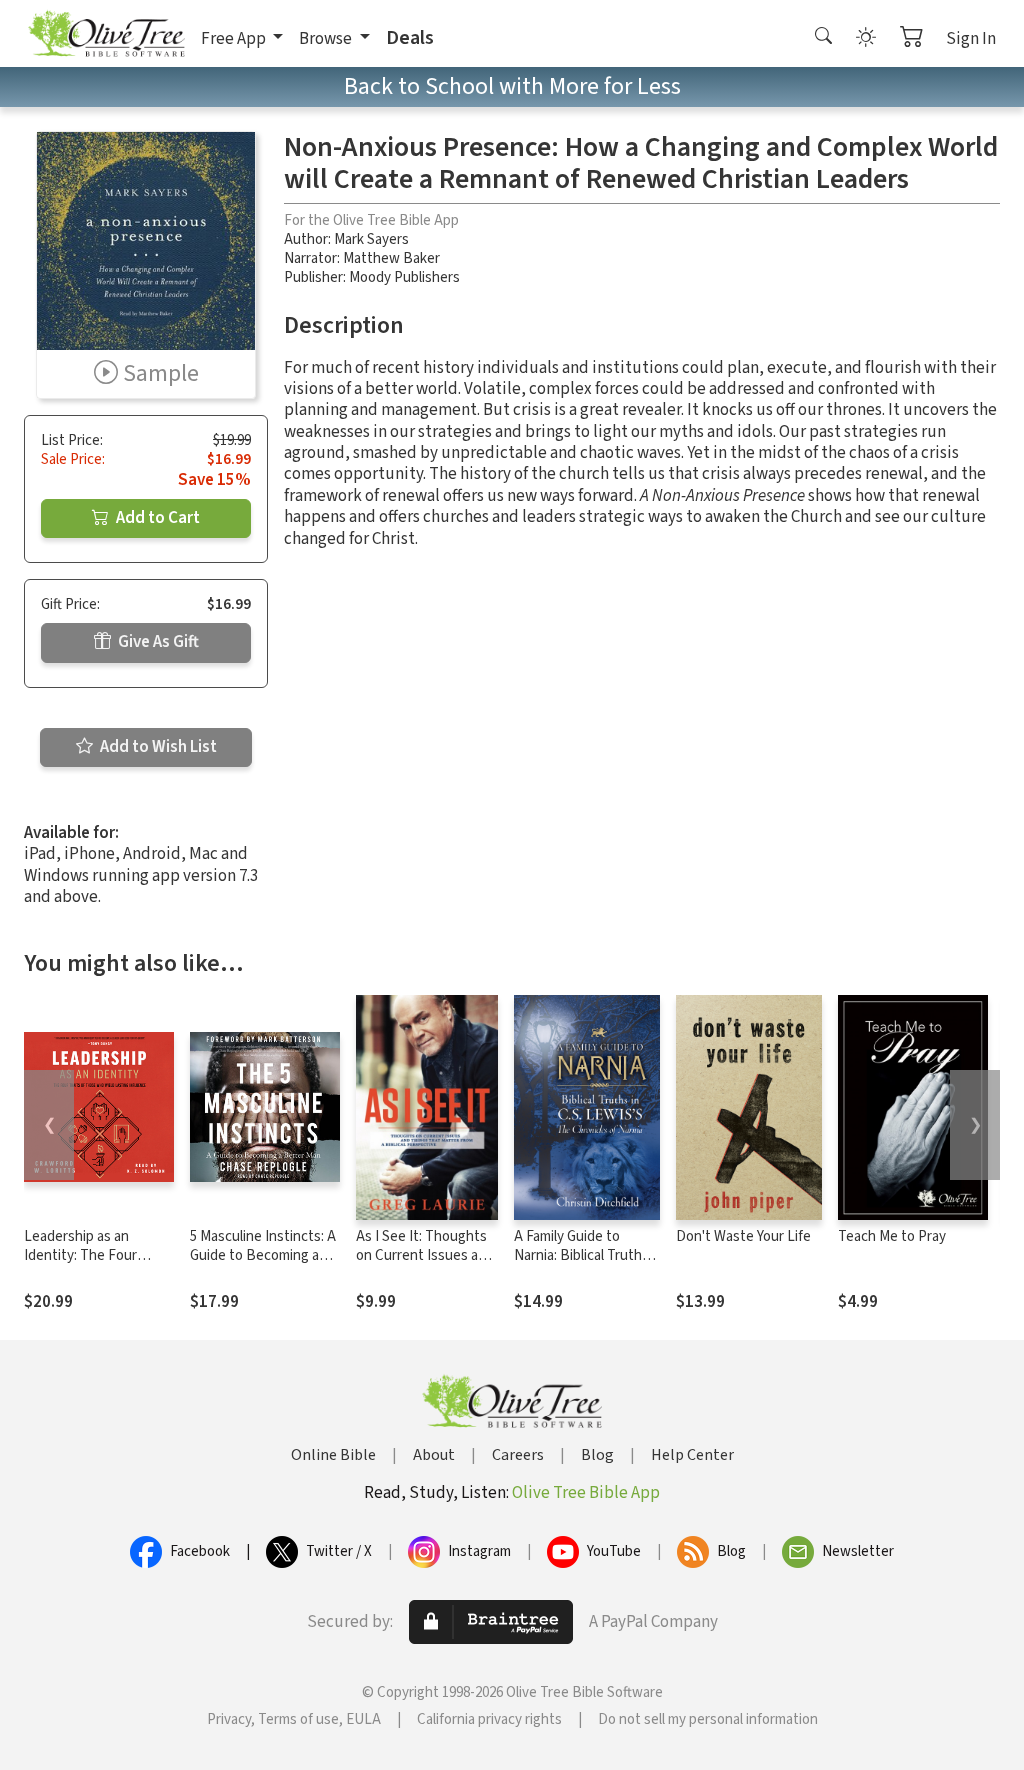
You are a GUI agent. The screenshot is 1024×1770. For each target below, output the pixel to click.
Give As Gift (157, 642)
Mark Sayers (371, 239)
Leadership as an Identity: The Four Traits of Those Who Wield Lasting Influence (97, 1265)
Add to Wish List (157, 747)
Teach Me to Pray (892, 1236)
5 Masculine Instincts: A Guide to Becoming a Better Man (263, 1255)
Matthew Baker (391, 258)
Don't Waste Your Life (743, 1236)
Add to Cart (156, 518)
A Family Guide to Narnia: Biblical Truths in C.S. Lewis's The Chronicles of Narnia (581, 1265)
